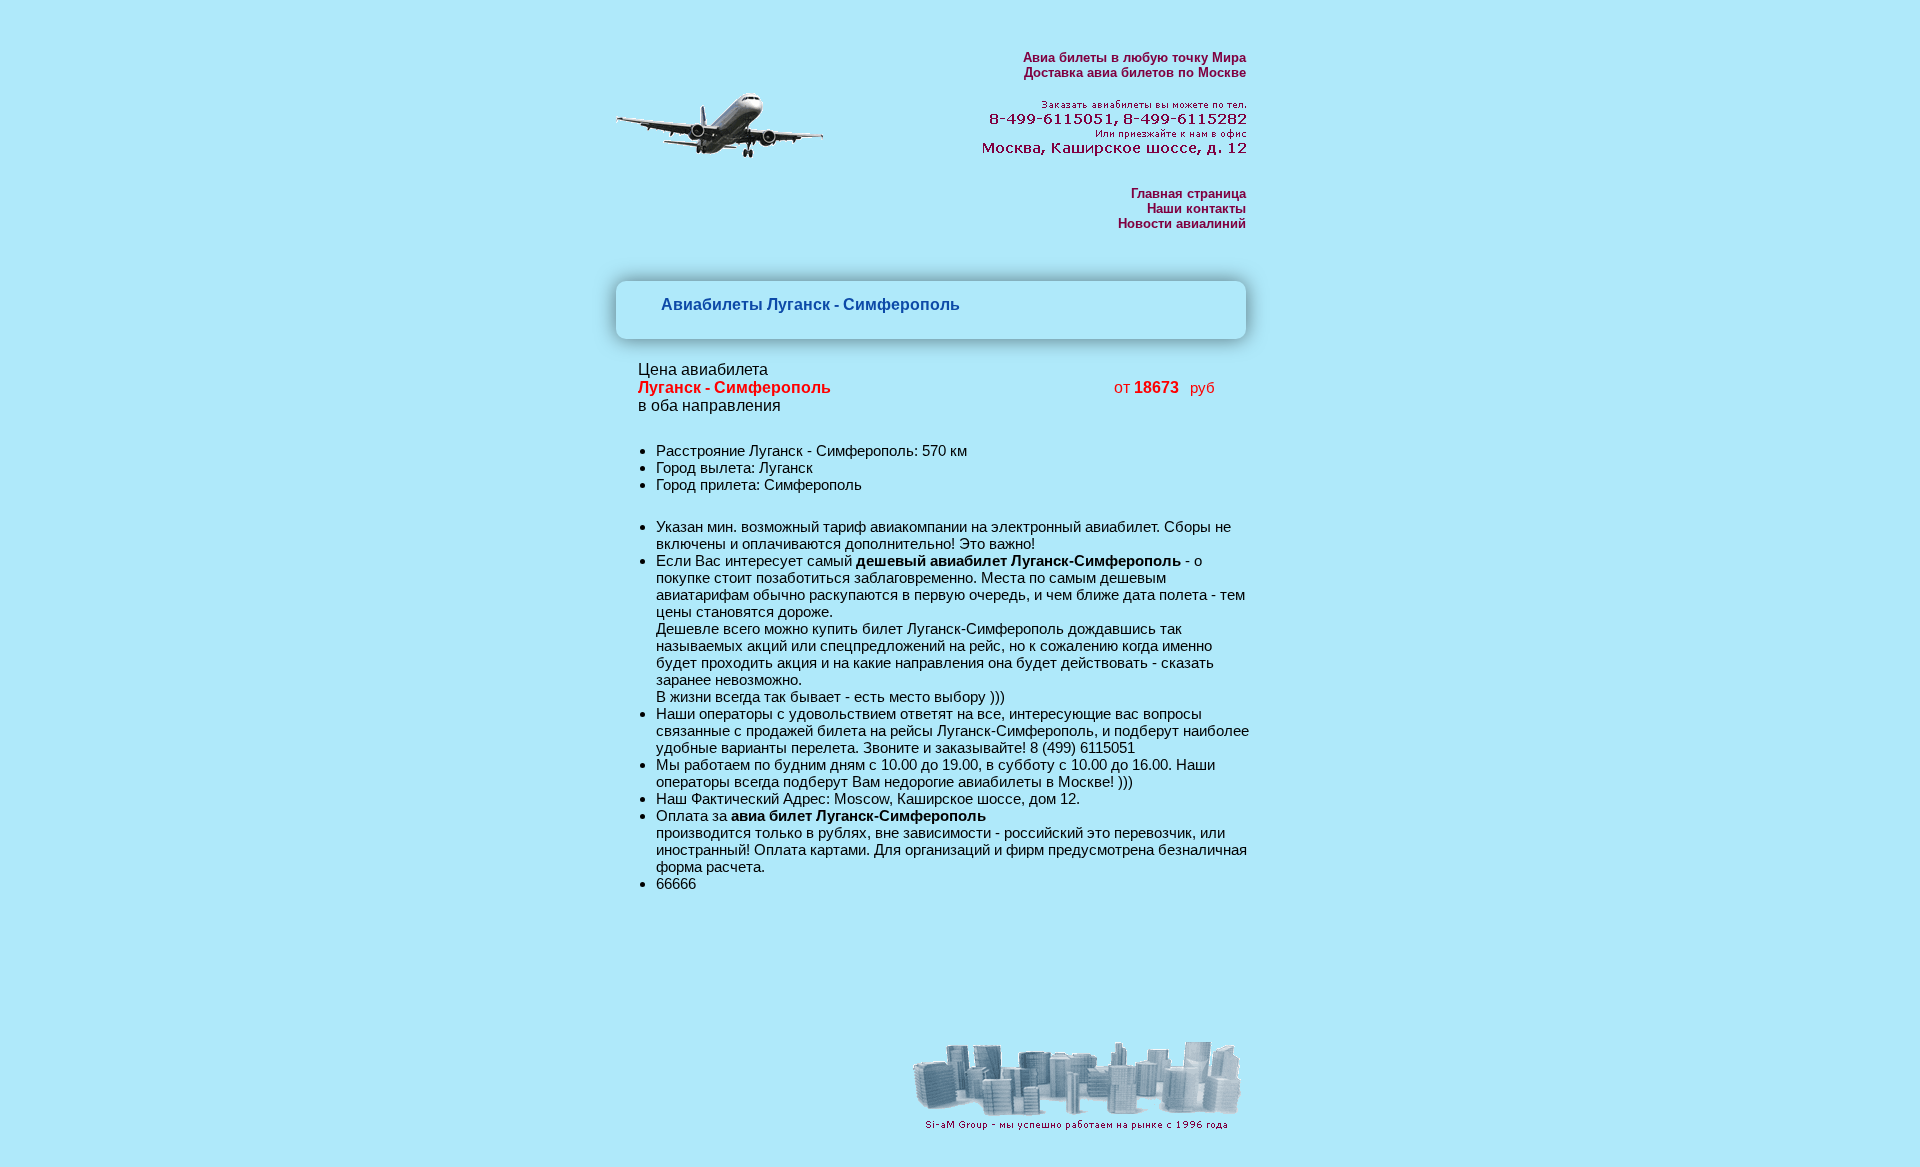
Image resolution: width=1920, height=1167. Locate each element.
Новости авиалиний (1182, 223)
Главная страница (1188, 193)
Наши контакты (1196, 208)
